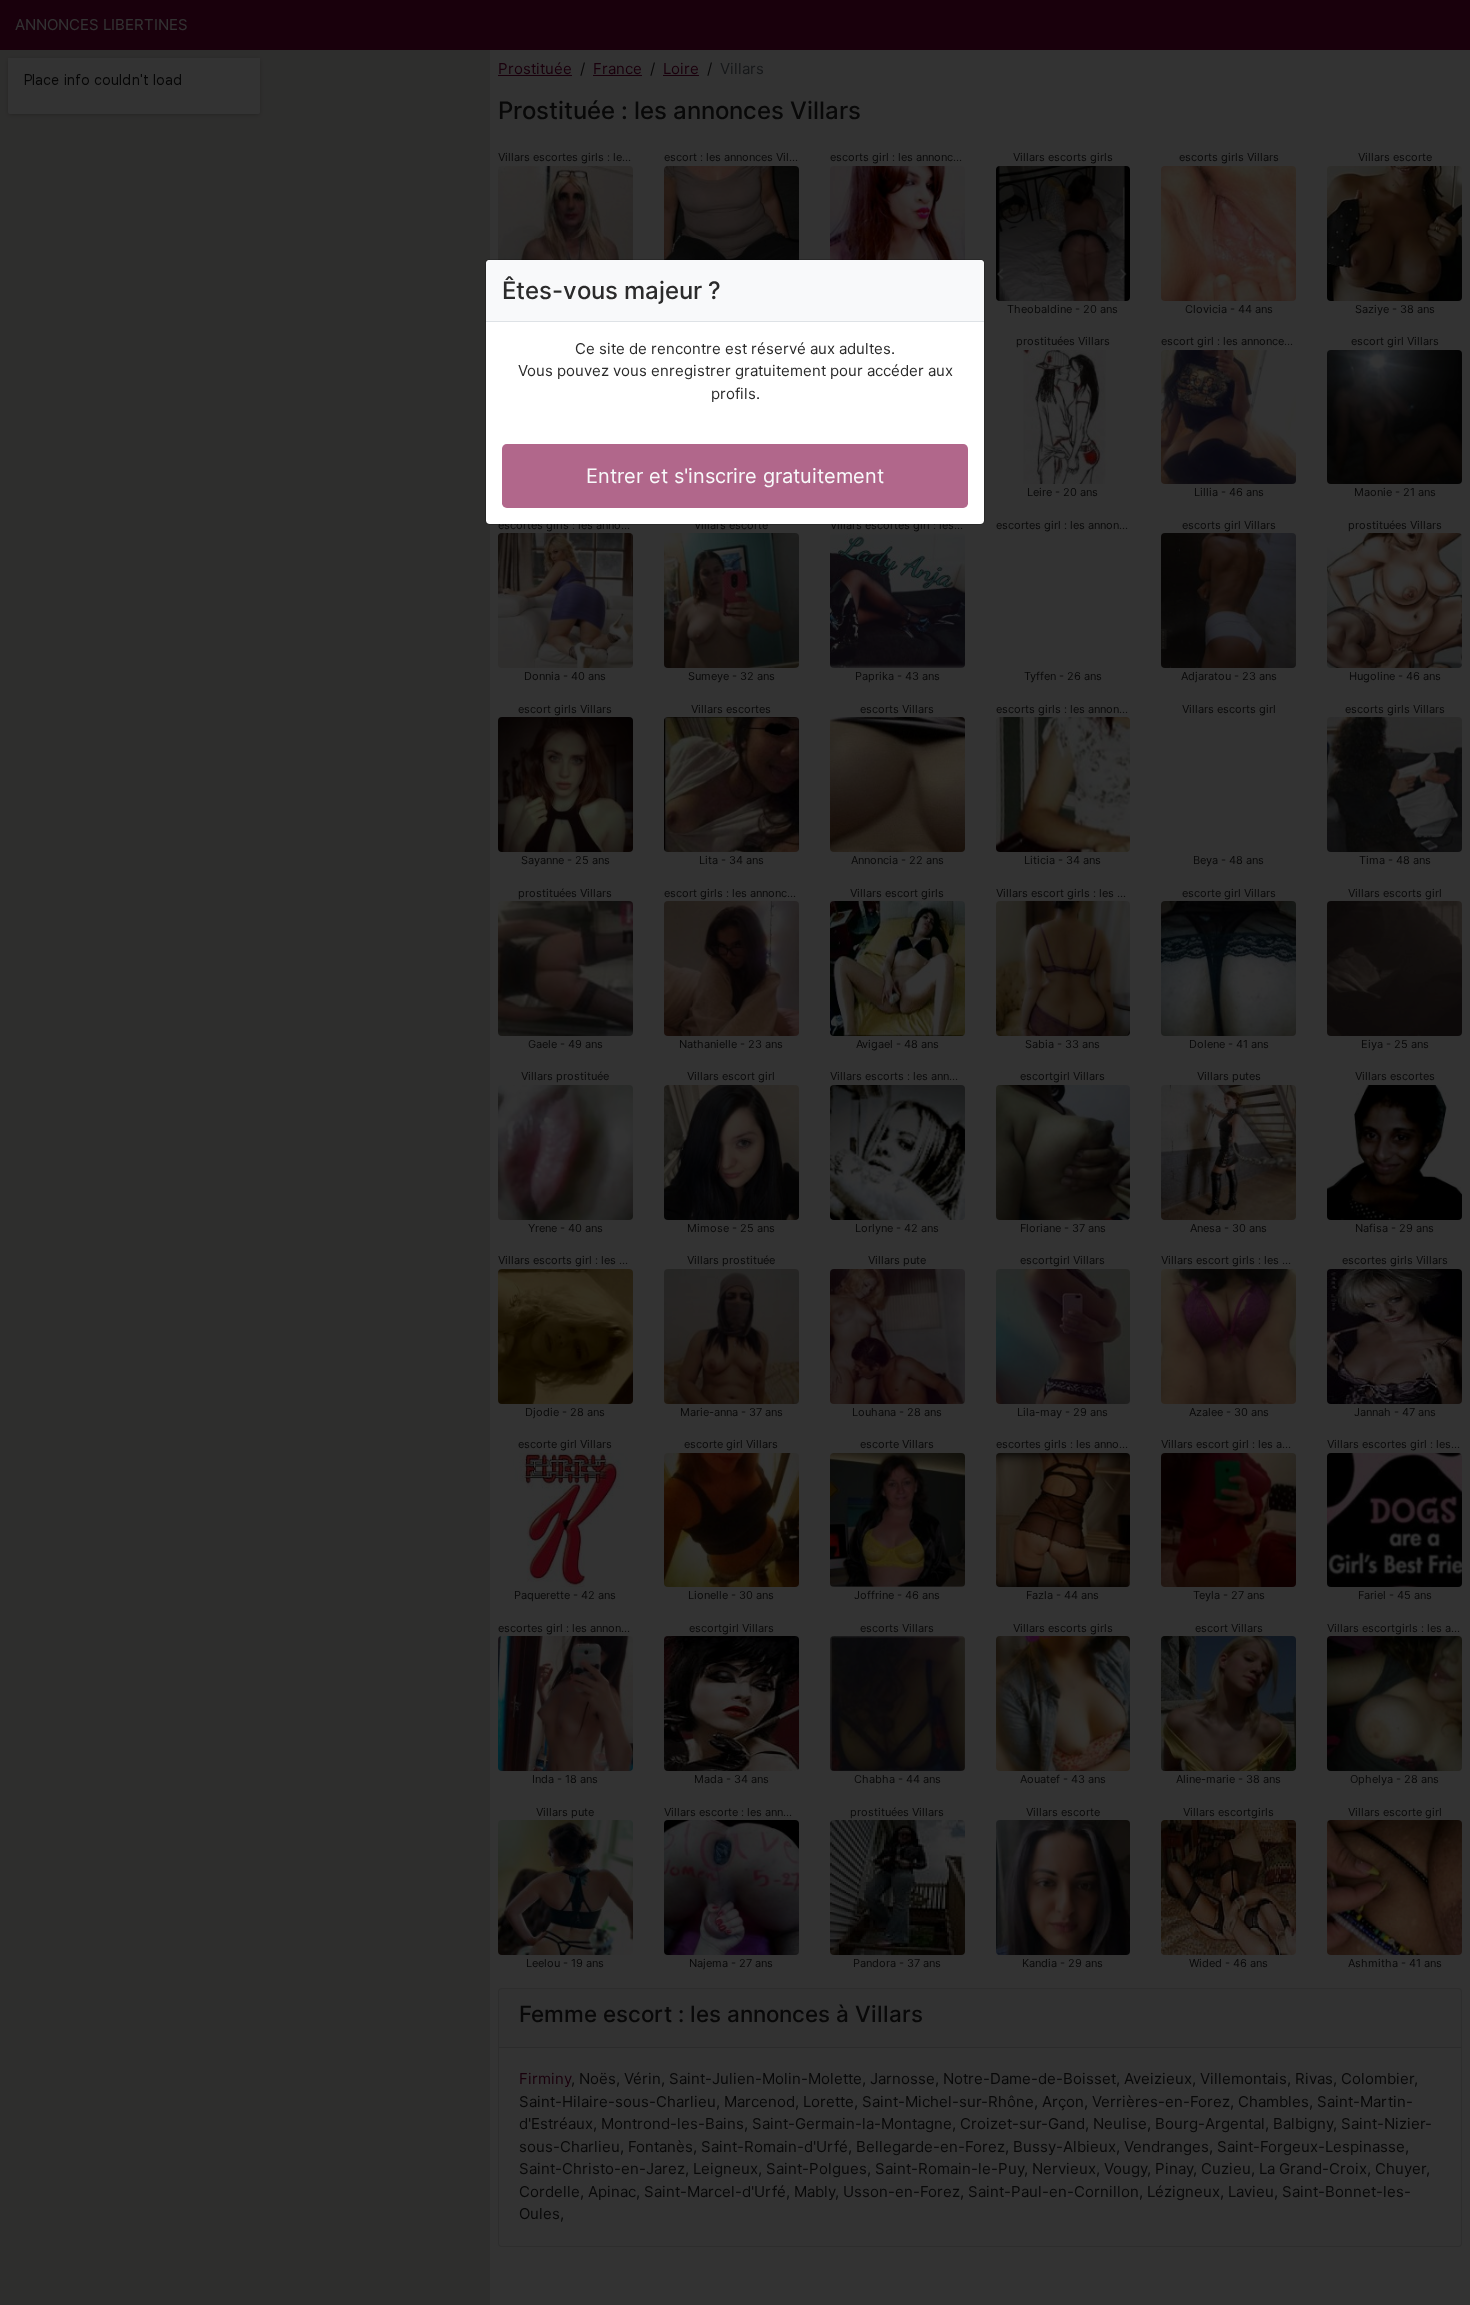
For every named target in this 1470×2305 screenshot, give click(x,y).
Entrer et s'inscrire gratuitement (735, 476)
